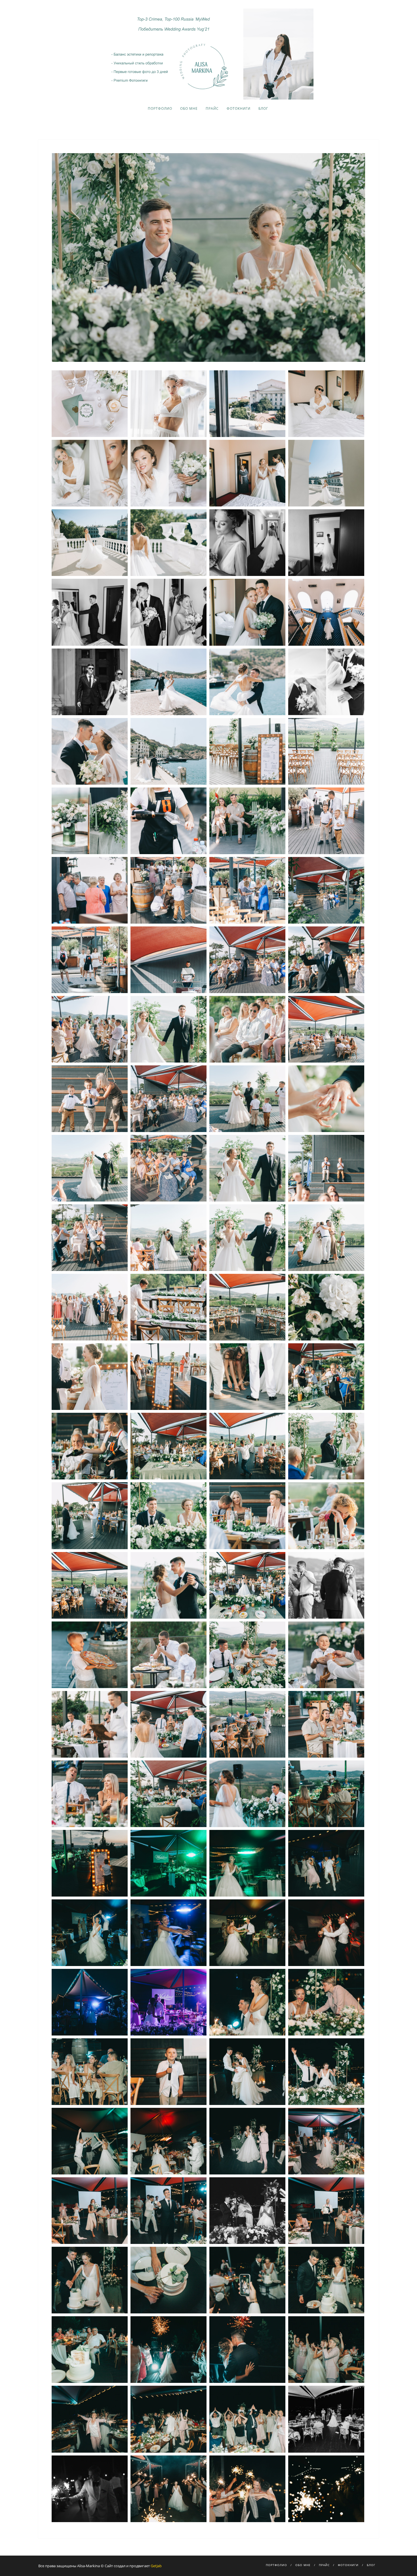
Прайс (212, 108)
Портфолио (160, 108)
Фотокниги (239, 108)
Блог (263, 108)
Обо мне (189, 108)
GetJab (156, 2566)
